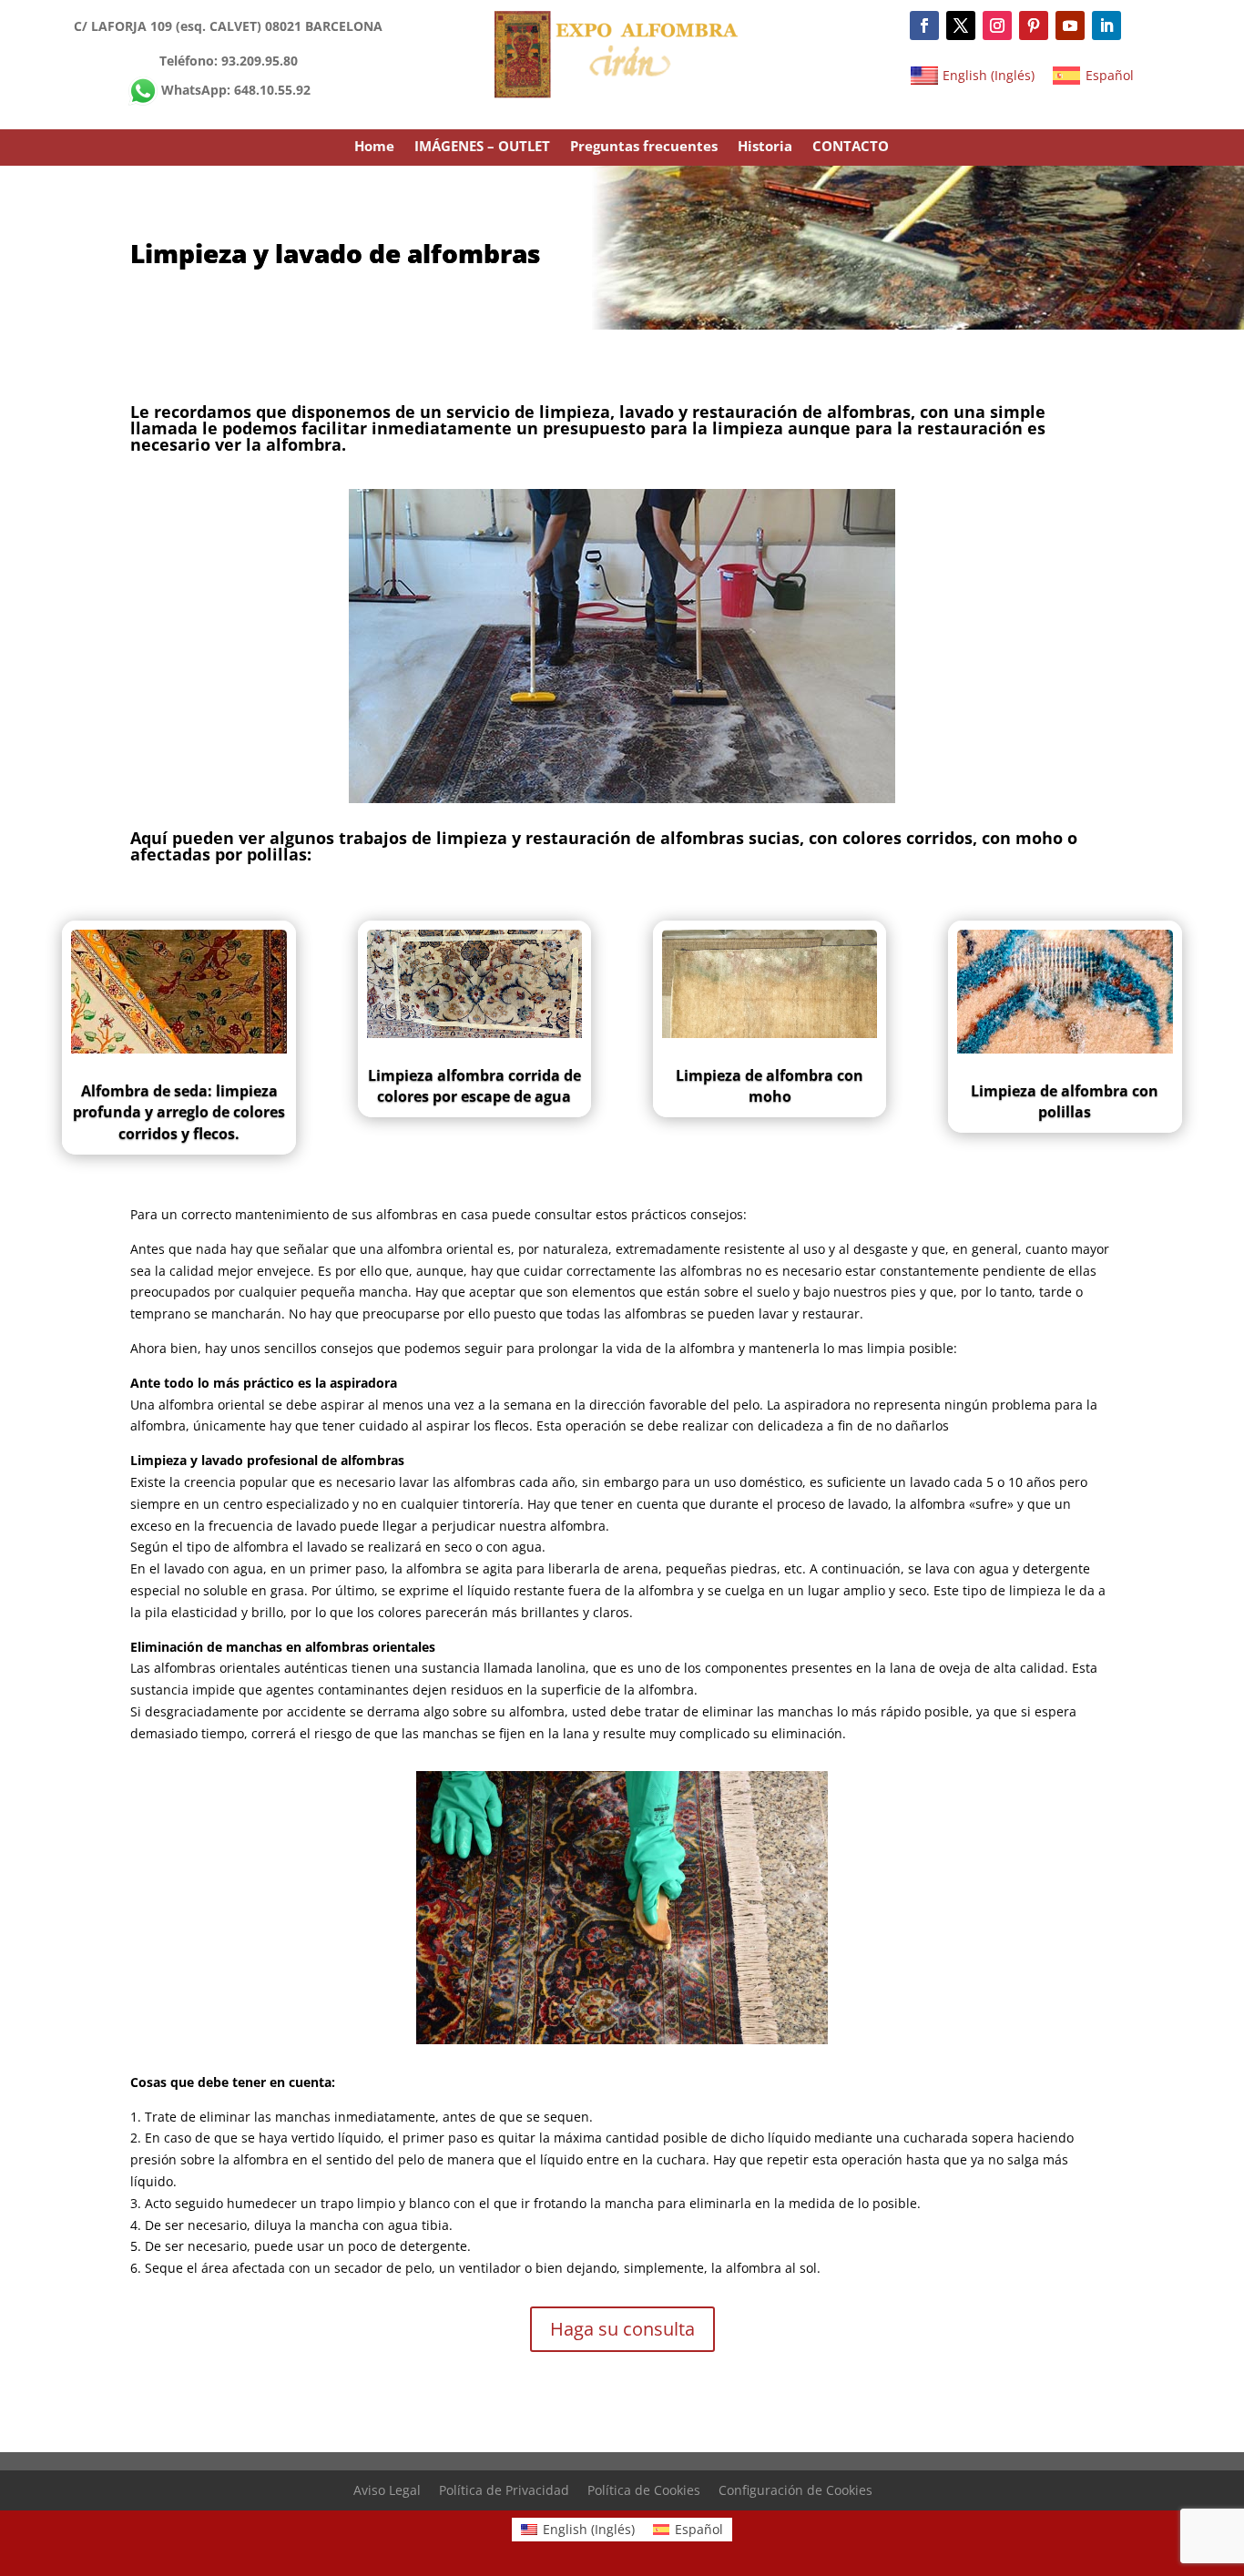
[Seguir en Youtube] (1070, 25)
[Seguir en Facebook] (924, 25)
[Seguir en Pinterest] (1034, 25)
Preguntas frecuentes (644, 147)
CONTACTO (851, 147)
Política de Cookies (644, 2490)
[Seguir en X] (961, 25)
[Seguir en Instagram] (997, 25)
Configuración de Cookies (795, 2490)
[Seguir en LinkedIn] (1106, 25)
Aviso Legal (387, 2490)
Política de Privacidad (504, 2490)
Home (374, 147)
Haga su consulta (622, 2329)
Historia (765, 147)
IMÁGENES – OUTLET (482, 147)
